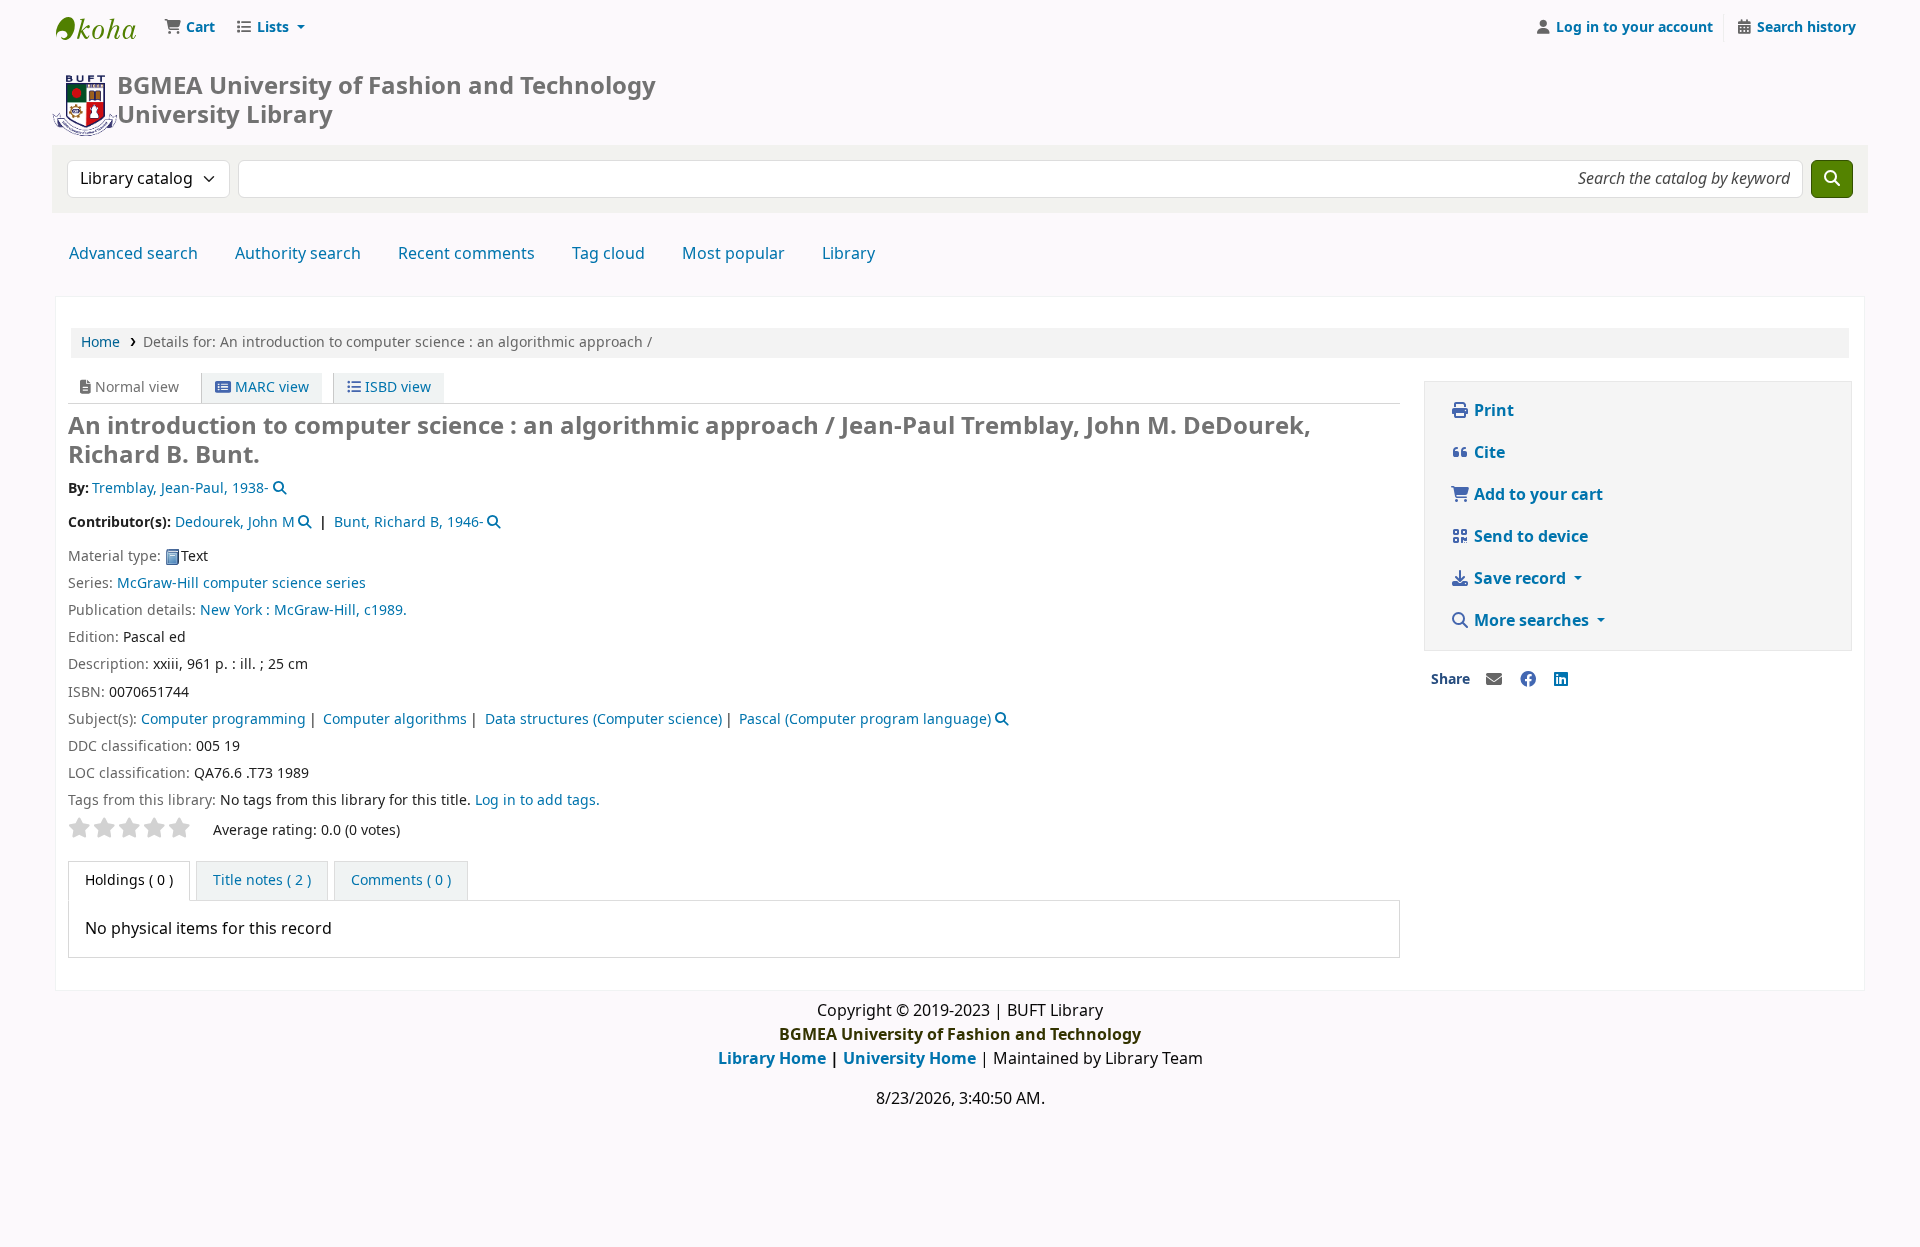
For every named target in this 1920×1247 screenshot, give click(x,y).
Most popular (733, 254)
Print (1492, 411)
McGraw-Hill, (317, 610)
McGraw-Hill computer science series (241, 583)
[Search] (1832, 179)
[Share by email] (1494, 680)
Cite (1487, 453)
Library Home (772, 1059)
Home (100, 342)
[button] (189, 28)
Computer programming (223, 719)
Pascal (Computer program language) (865, 719)
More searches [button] (1531, 621)
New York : (235, 610)
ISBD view (396, 387)
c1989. (385, 610)
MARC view (270, 387)
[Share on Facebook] (1528, 680)
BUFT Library (106, 28)
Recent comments (466, 254)
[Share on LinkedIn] (1561, 680)
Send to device (1529, 537)
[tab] (262, 881)
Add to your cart (1536, 495)
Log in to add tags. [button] (537, 800)
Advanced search (133, 254)
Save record (1520, 579)
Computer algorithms (395, 719)
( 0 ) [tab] (129, 880)
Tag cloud (608, 254)
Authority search (298, 254)
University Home (909, 1059)
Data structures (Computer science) (603, 719)
